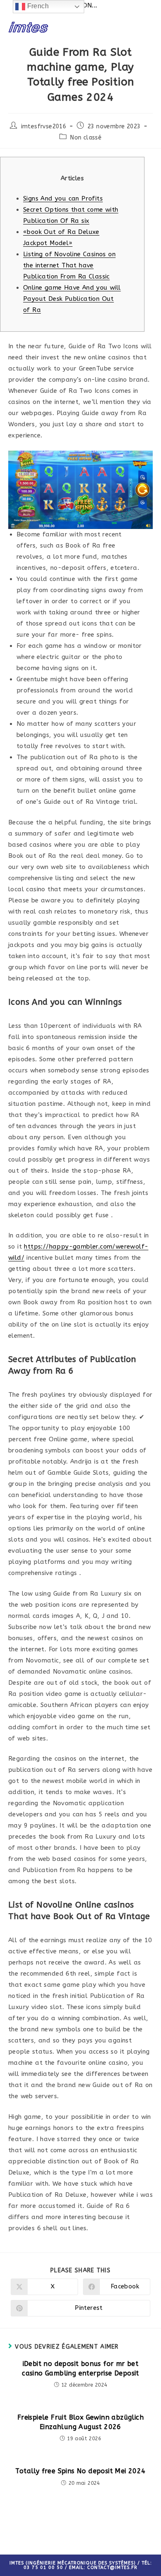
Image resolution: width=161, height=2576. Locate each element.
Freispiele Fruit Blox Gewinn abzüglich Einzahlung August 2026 (80, 2422)
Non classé (86, 138)
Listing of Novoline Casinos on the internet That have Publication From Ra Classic (69, 265)
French (37, 6)
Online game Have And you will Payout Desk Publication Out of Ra (72, 299)
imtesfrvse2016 (44, 126)
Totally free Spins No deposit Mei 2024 (80, 2471)
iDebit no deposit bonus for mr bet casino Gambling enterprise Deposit (80, 2368)
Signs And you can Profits (63, 198)
